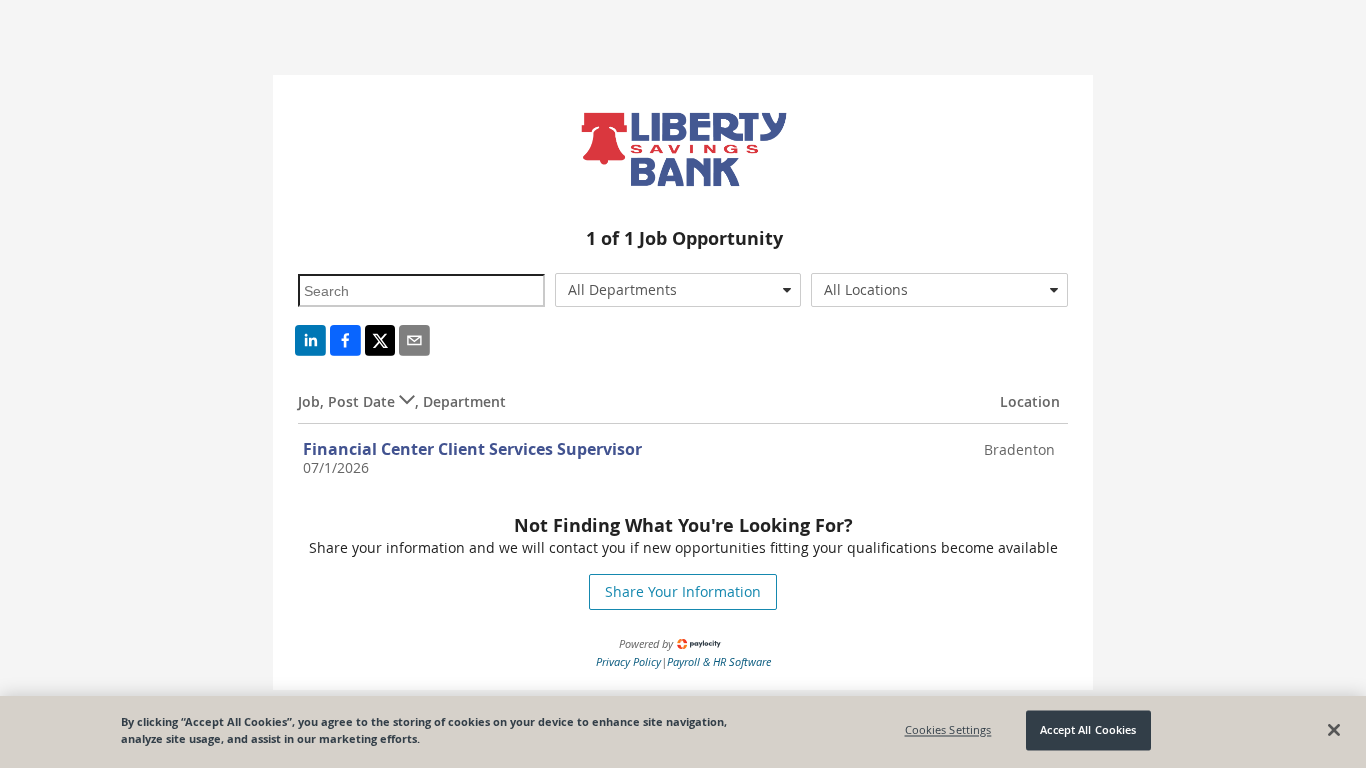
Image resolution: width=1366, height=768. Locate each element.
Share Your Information (683, 591)
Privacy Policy (628, 661)
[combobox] (678, 290)
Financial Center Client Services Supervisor (472, 449)
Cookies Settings (948, 730)
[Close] (1334, 730)
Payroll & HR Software (719, 661)
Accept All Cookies (1088, 730)
